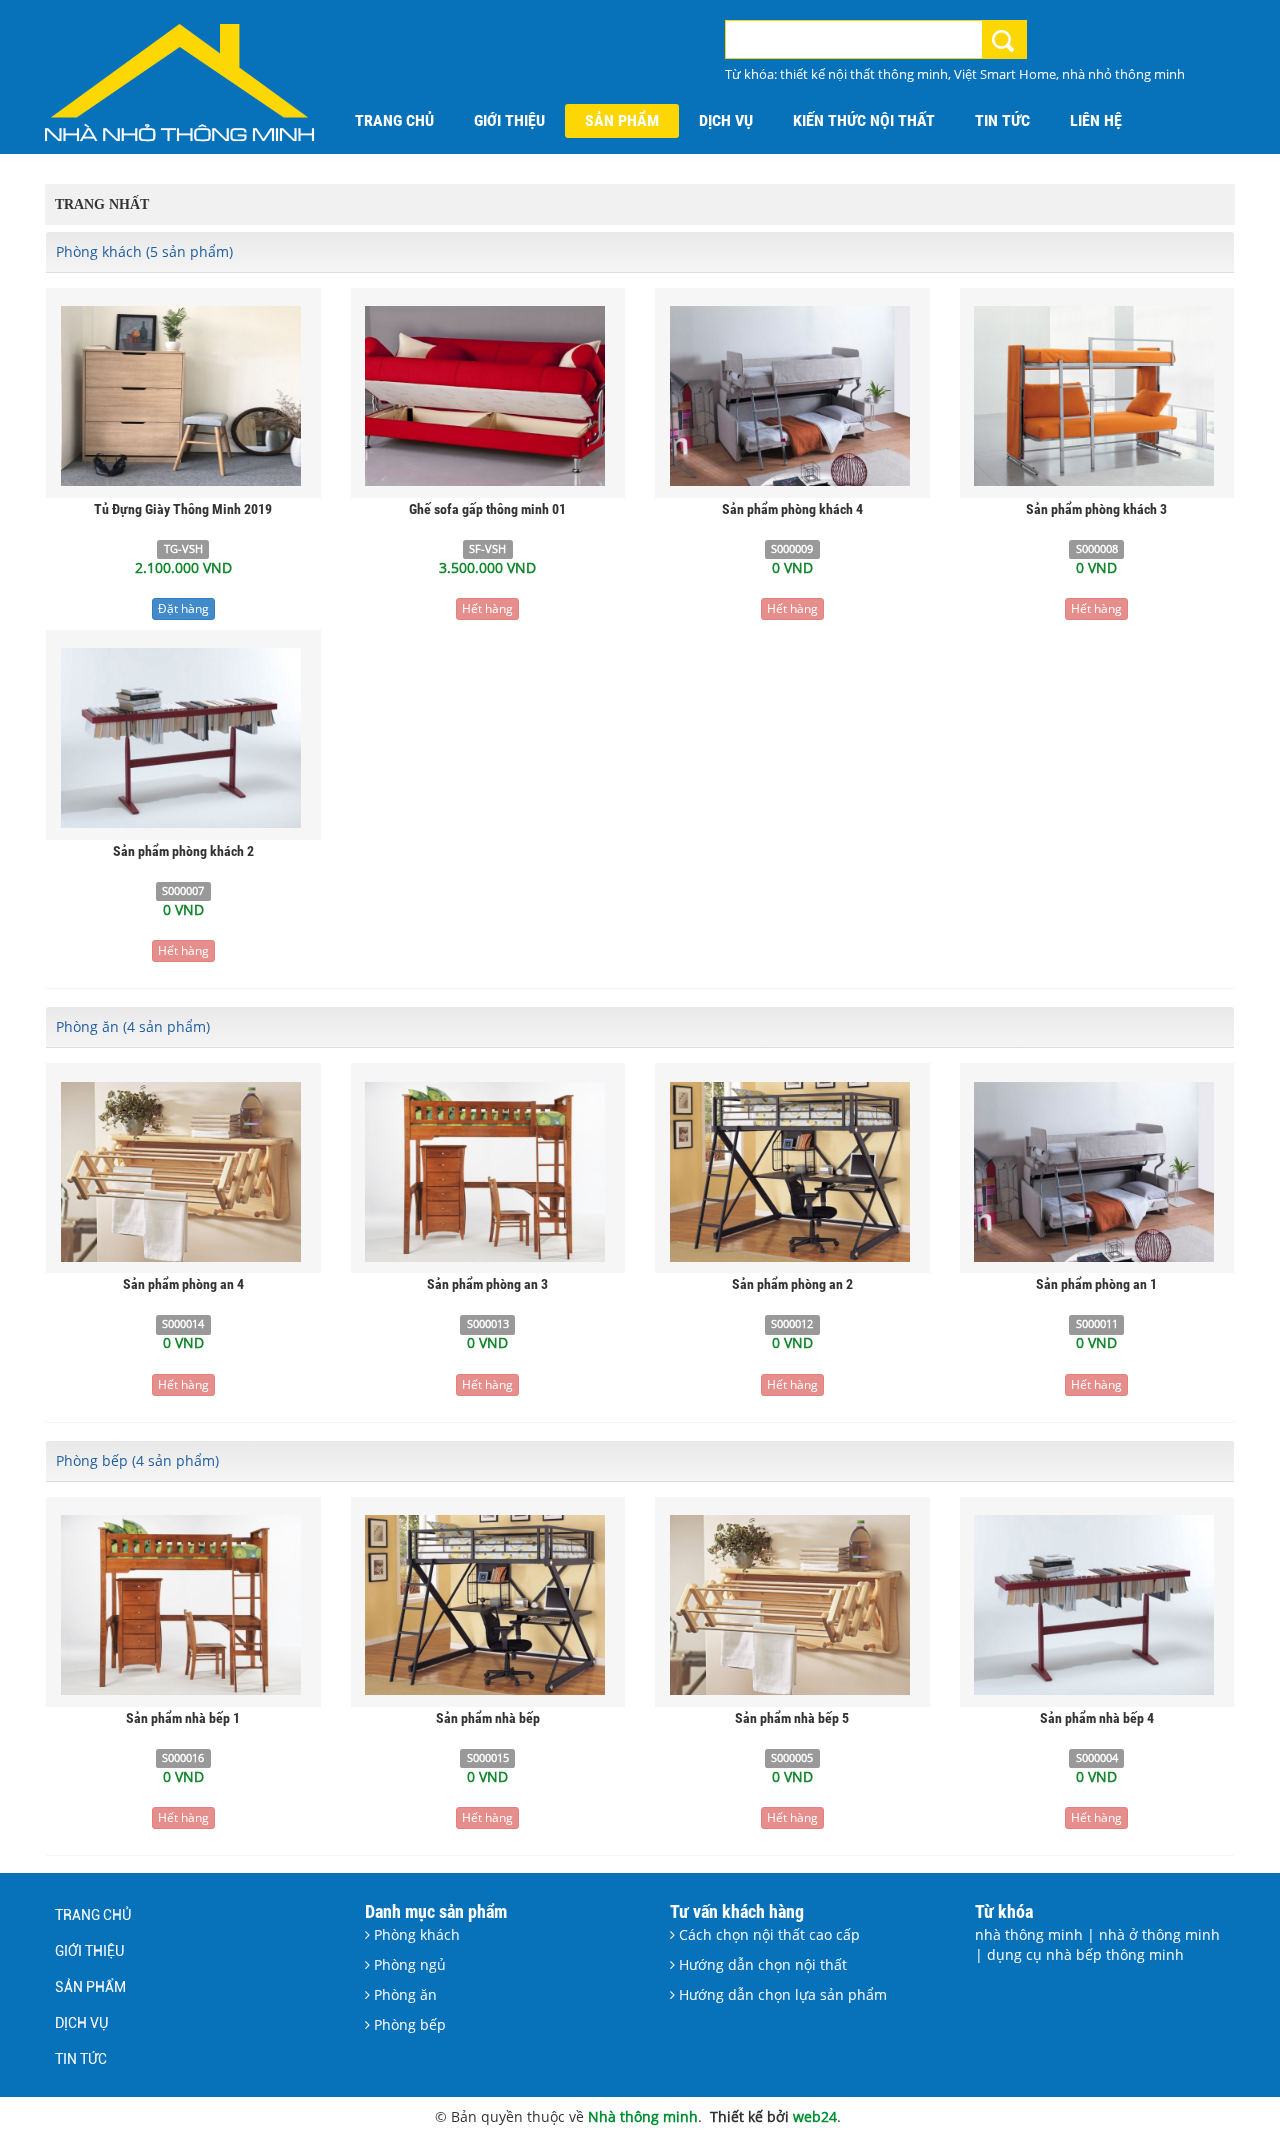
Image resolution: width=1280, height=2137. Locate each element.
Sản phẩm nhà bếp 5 (792, 1718)
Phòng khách (415, 1934)
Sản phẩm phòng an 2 (792, 1284)
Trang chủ (93, 1915)
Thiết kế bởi (751, 2116)
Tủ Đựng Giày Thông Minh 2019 (183, 509)
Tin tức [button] (1002, 120)
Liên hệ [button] (1096, 120)
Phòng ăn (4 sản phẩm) (133, 1026)
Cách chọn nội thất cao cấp (767, 1934)
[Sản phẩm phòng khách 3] (1096, 394)
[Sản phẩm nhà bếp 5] (792, 1603)
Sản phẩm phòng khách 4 (792, 509)
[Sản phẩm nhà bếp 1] (183, 1603)
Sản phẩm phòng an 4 (183, 1284)
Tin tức (81, 2059)
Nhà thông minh (643, 2116)
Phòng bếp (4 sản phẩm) (137, 1460)
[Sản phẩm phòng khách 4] (792, 394)
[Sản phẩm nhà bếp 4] (1096, 1603)
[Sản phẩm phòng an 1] (1096, 1169)
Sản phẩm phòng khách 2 (183, 851)
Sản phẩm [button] (622, 120)
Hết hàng (487, 608)
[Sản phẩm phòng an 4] (183, 1169)
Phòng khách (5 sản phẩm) (144, 251)
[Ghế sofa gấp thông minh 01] (487, 394)
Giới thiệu (89, 1951)
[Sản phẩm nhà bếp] (487, 1603)
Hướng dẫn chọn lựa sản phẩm (781, 1994)
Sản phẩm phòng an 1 (1096, 1284)
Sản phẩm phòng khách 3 (1096, 509)
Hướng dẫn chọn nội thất (761, 1964)
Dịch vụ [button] (726, 120)
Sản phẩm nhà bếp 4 (1097, 1718)
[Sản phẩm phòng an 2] (792, 1169)
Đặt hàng (183, 608)
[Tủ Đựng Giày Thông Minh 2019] (183, 394)
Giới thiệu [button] (509, 120)
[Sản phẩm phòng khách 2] (183, 736)
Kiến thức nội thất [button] (864, 120)
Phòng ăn (403, 1994)
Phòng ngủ (408, 1964)
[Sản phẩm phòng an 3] (487, 1169)
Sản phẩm (90, 1987)
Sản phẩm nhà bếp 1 (183, 1718)
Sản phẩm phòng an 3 (487, 1284)
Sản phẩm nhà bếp (488, 1718)
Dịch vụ (81, 2023)
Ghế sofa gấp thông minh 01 (487, 509)
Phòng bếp (408, 2024)
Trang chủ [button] (394, 120)
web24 (815, 2116)
